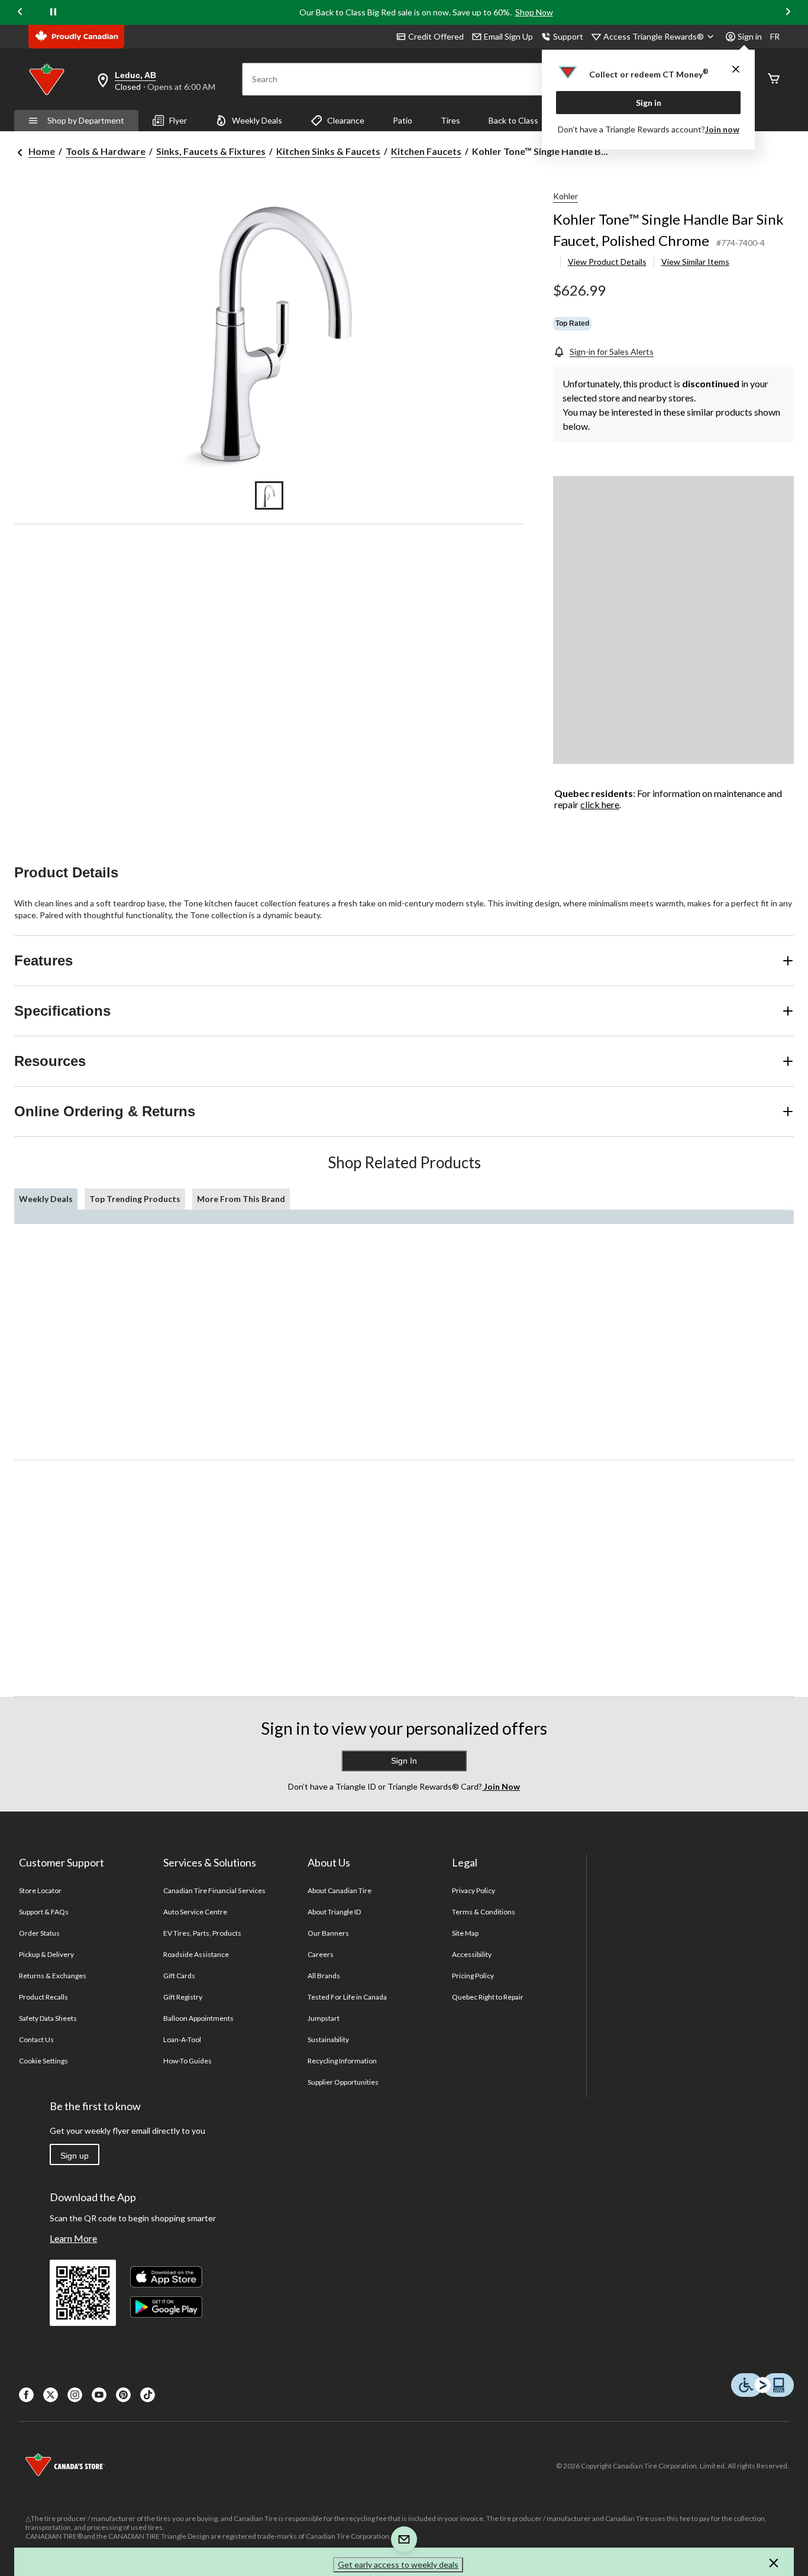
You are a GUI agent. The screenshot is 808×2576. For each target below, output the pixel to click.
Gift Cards (179, 1976)
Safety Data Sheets (48, 2018)
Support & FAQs (44, 1912)
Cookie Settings (43, 2061)
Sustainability (329, 2039)
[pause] (53, 12)
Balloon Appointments (199, 2018)
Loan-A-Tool (182, 2039)
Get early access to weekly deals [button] (398, 2564)
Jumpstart (324, 2018)
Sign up (75, 2156)
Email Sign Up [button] (508, 36)
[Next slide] (788, 13)
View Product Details (607, 262)
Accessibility (472, 1954)
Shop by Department (86, 120)
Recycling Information (342, 2061)
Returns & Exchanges (53, 1976)
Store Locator (41, 1890)
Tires (450, 120)
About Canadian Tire (340, 1890)
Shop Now (534, 12)
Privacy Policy (474, 1890)
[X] (51, 2395)
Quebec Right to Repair (488, 1997)
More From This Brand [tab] (241, 1199)
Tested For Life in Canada (348, 1997)
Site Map (465, 1933)
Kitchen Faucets (426, 151)
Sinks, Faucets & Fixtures (211, 151)
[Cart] (774, 80)
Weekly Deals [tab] (46, 1199)
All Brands (324, 1976)
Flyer (178, 120)
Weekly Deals (257, 120)
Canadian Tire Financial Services (214, 1890)
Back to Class (513, 120)
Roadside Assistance (196, 1954)
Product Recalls (44, 1997)
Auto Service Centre (195, 1912)
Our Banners (328, 1933)
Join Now (501, 1786)
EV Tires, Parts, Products (203, 1933)
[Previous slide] (20, 13)
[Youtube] (99, 2395)
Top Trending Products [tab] (135, 1199)
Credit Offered (436, 36)
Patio (403, 120)
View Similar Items (695, 262)
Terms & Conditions (484, 1912)
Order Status (39, 1933)
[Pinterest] (123, 2395)
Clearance (346, 120)
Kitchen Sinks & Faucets (328, 151)
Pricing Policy (473, 1976)
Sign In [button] (404, 1761)
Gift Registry (183, 1997)
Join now (722, 129)
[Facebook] (26, 2395)
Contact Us (36, 2039)
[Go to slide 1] (269, 495)
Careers (321, 1954)
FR (775, 36)
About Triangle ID (334, 1912)
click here (600, 804)
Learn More (73, 2238)
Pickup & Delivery (47, 1954)
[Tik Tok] (148, 2395)
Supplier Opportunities (343, 2082)
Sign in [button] (750, 36)
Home (42, 151)
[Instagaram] (75, 2395)
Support (568, 36)
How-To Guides (188, 2061)
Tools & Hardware (106, 151)
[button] (774, 2565)
